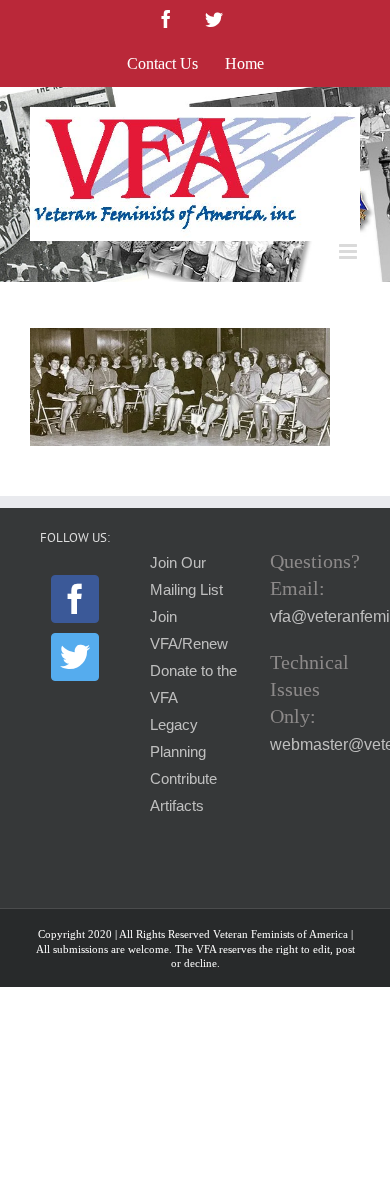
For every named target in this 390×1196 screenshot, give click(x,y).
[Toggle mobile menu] (349, 251)
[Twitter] (75, 657)
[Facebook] (75, 599)
